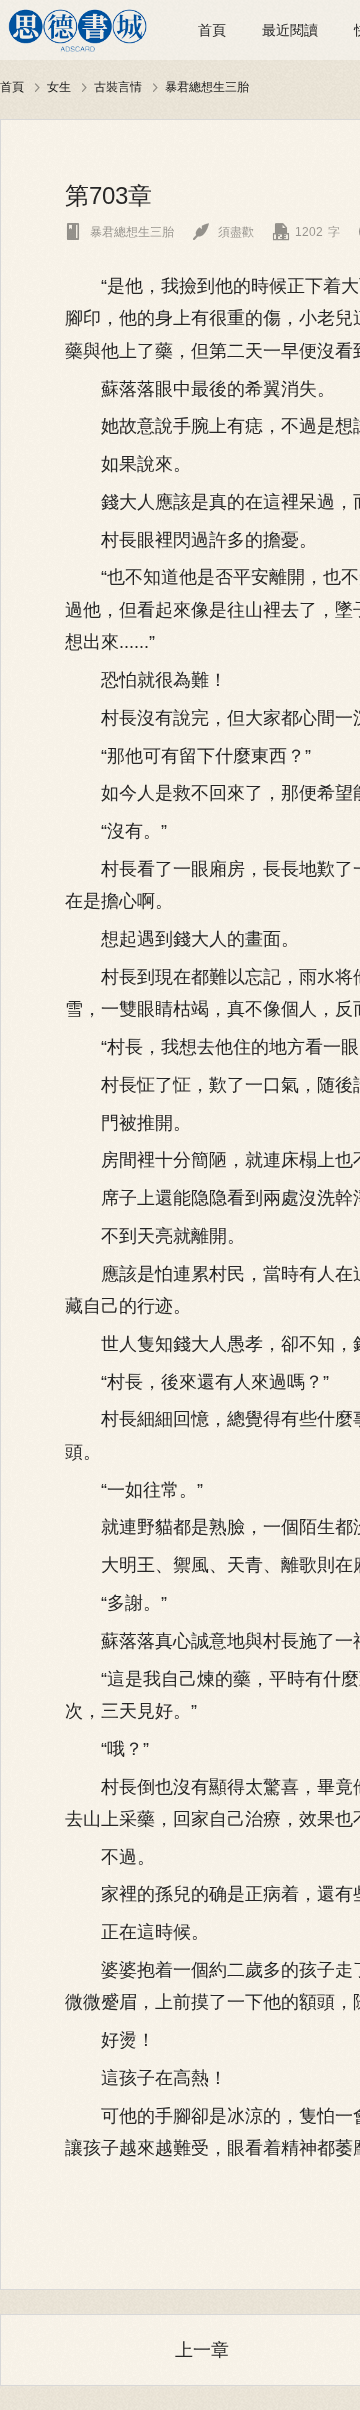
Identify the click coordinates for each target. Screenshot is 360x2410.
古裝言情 (118, 86)
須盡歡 (223, 232)
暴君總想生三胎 (207, 86)
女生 (59, 86)
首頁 (212, 30)
